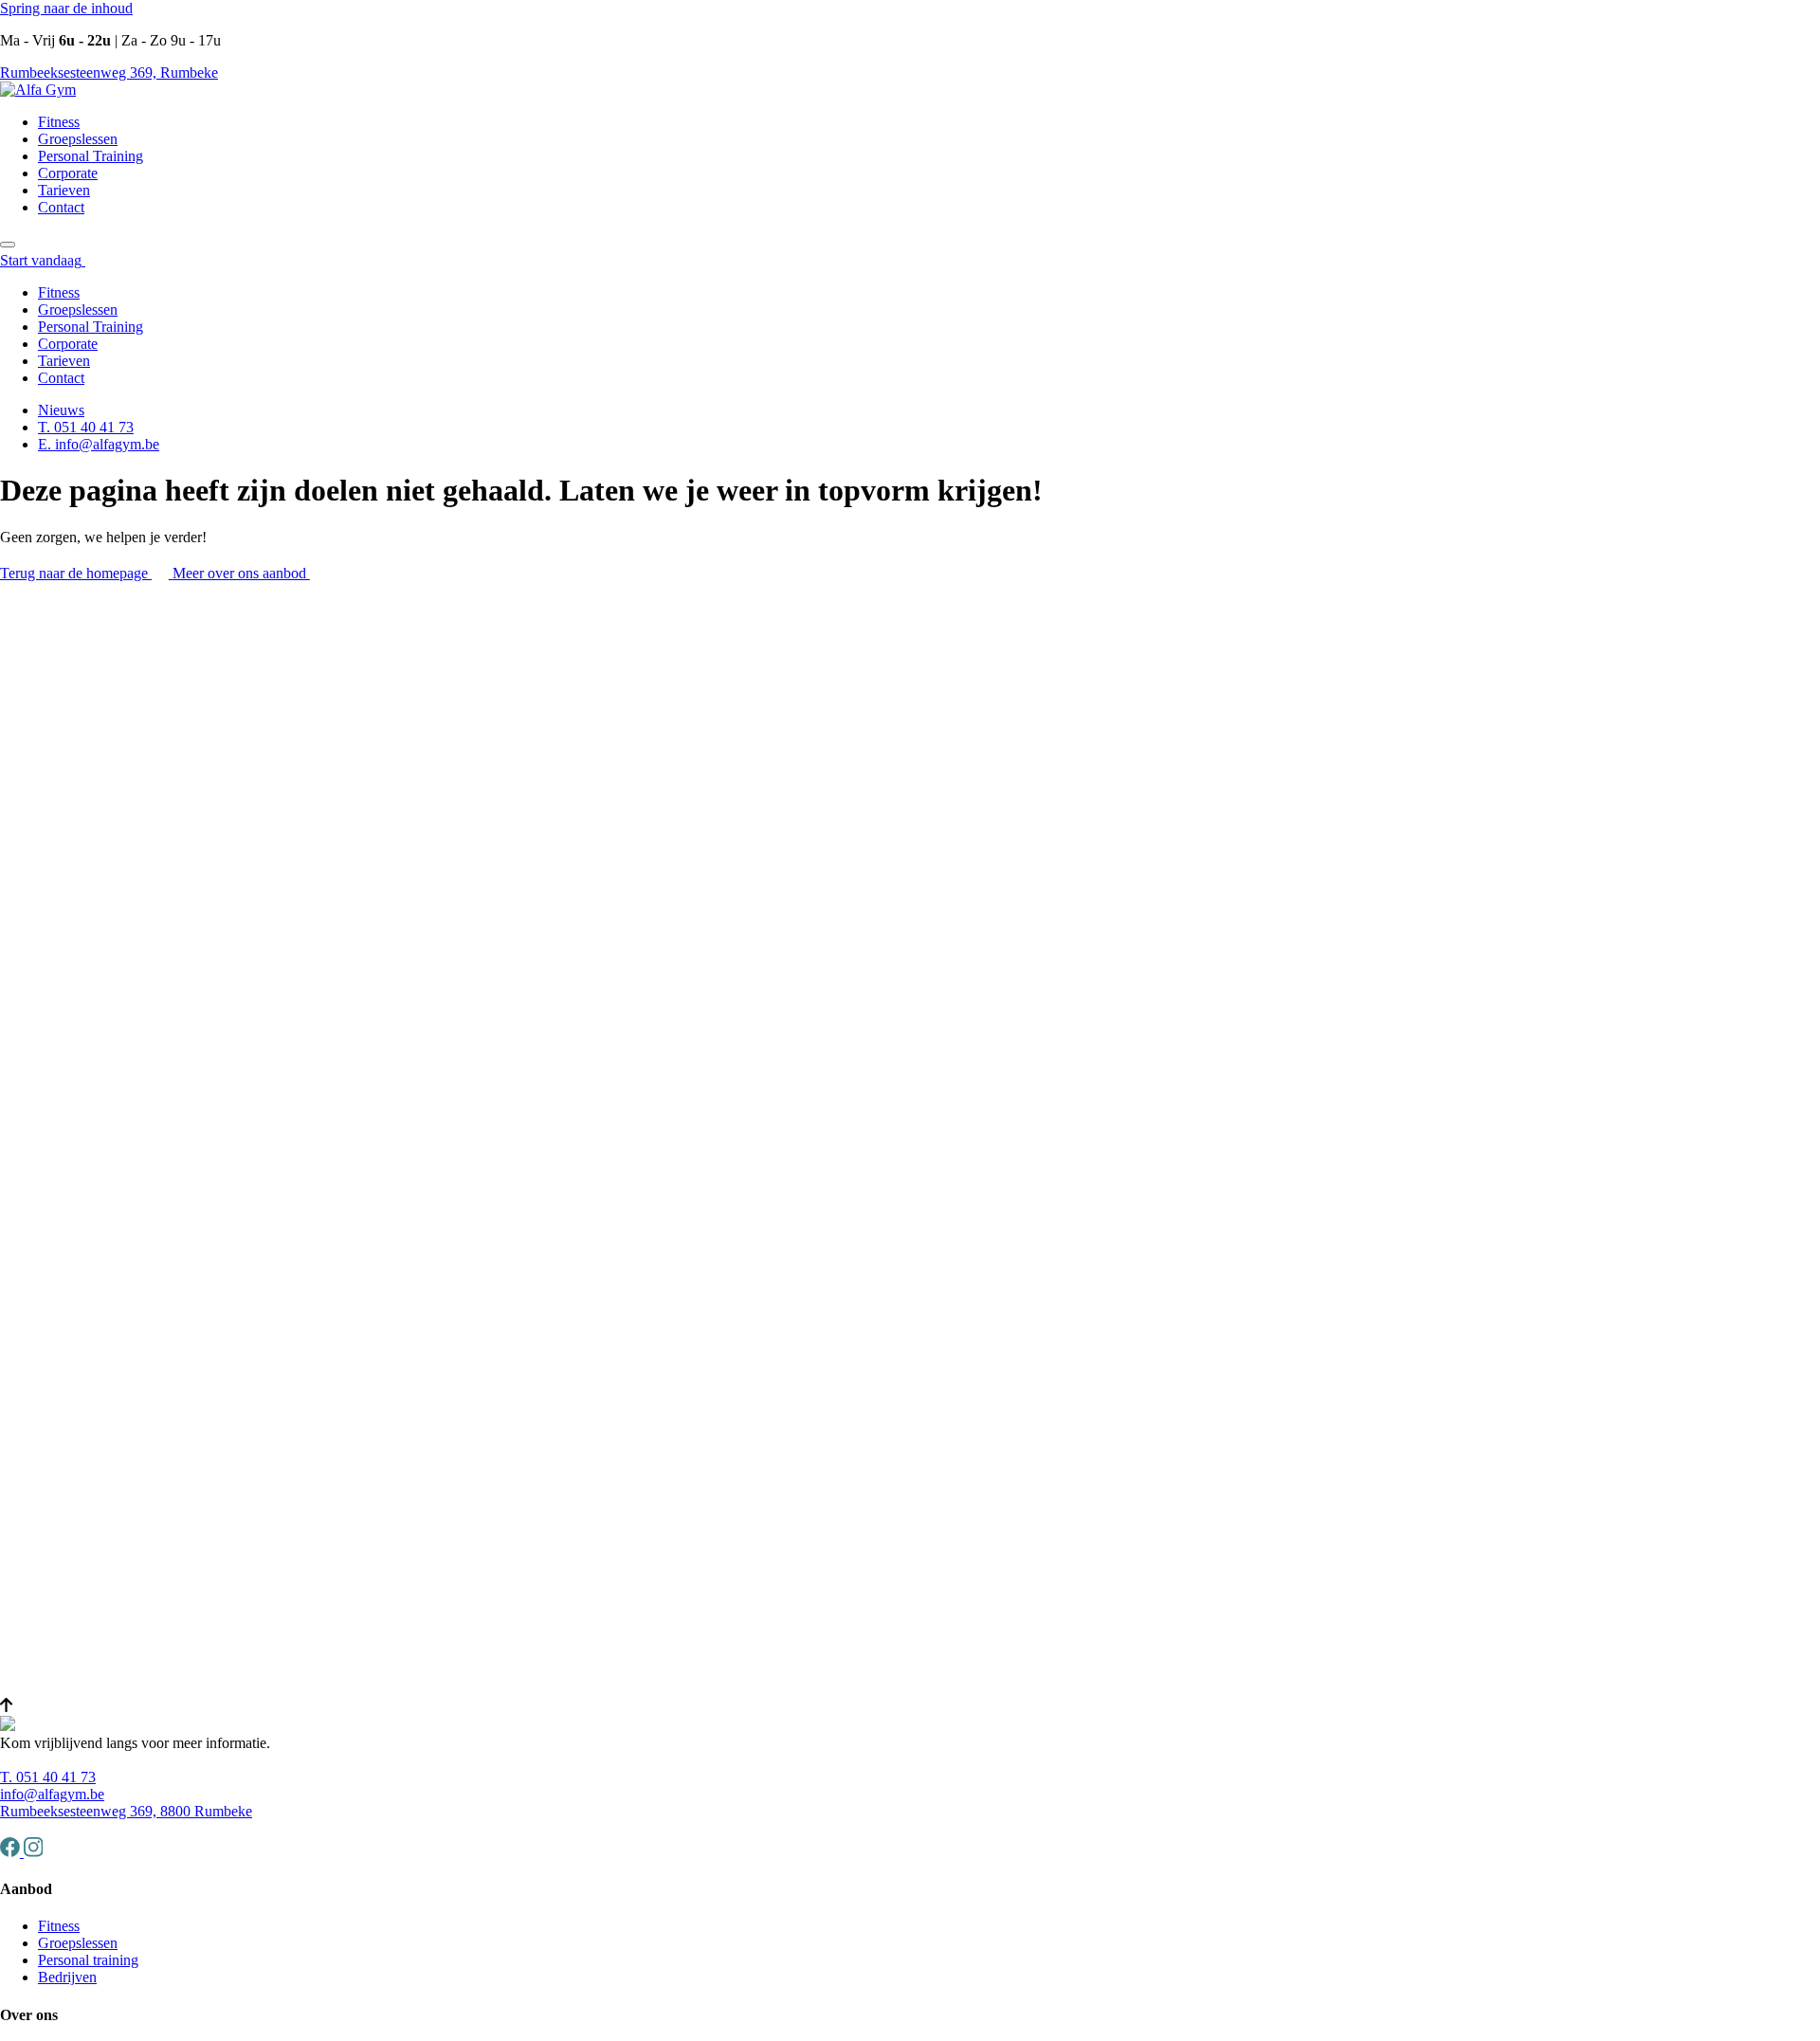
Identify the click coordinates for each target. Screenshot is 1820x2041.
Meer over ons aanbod (241, 573)
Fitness (59, 122)
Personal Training (91, 156)
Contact (61, 207)
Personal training (88, 1960)
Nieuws (61, 410)
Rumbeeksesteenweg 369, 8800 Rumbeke (126, 1811)
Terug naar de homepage (76, 573)
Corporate (68, 173)
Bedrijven (67, 1977)
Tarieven (64, 190)
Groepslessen (78, 139)
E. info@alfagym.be (99, 444)
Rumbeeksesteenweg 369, (109, 73)
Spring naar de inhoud (66, 8)
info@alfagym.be (52, 1794)
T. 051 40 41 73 (86, 427)
